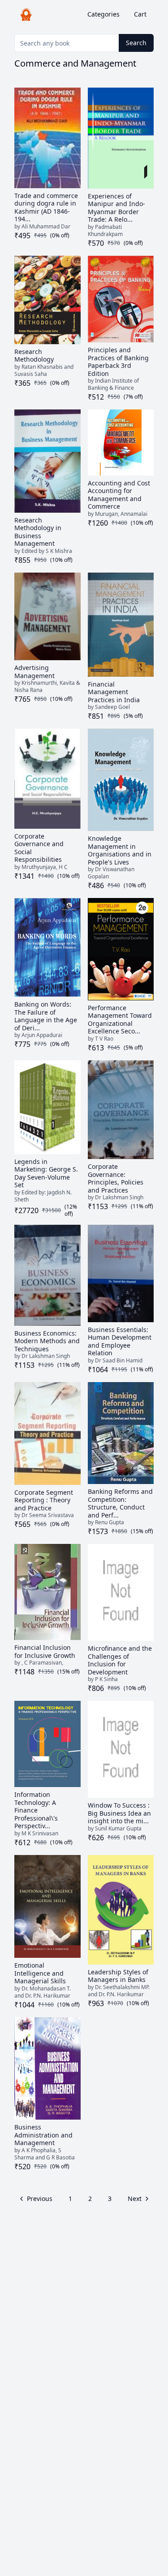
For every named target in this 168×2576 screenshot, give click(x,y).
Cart (140, 14)
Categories (103, 14)
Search (136, 43)
